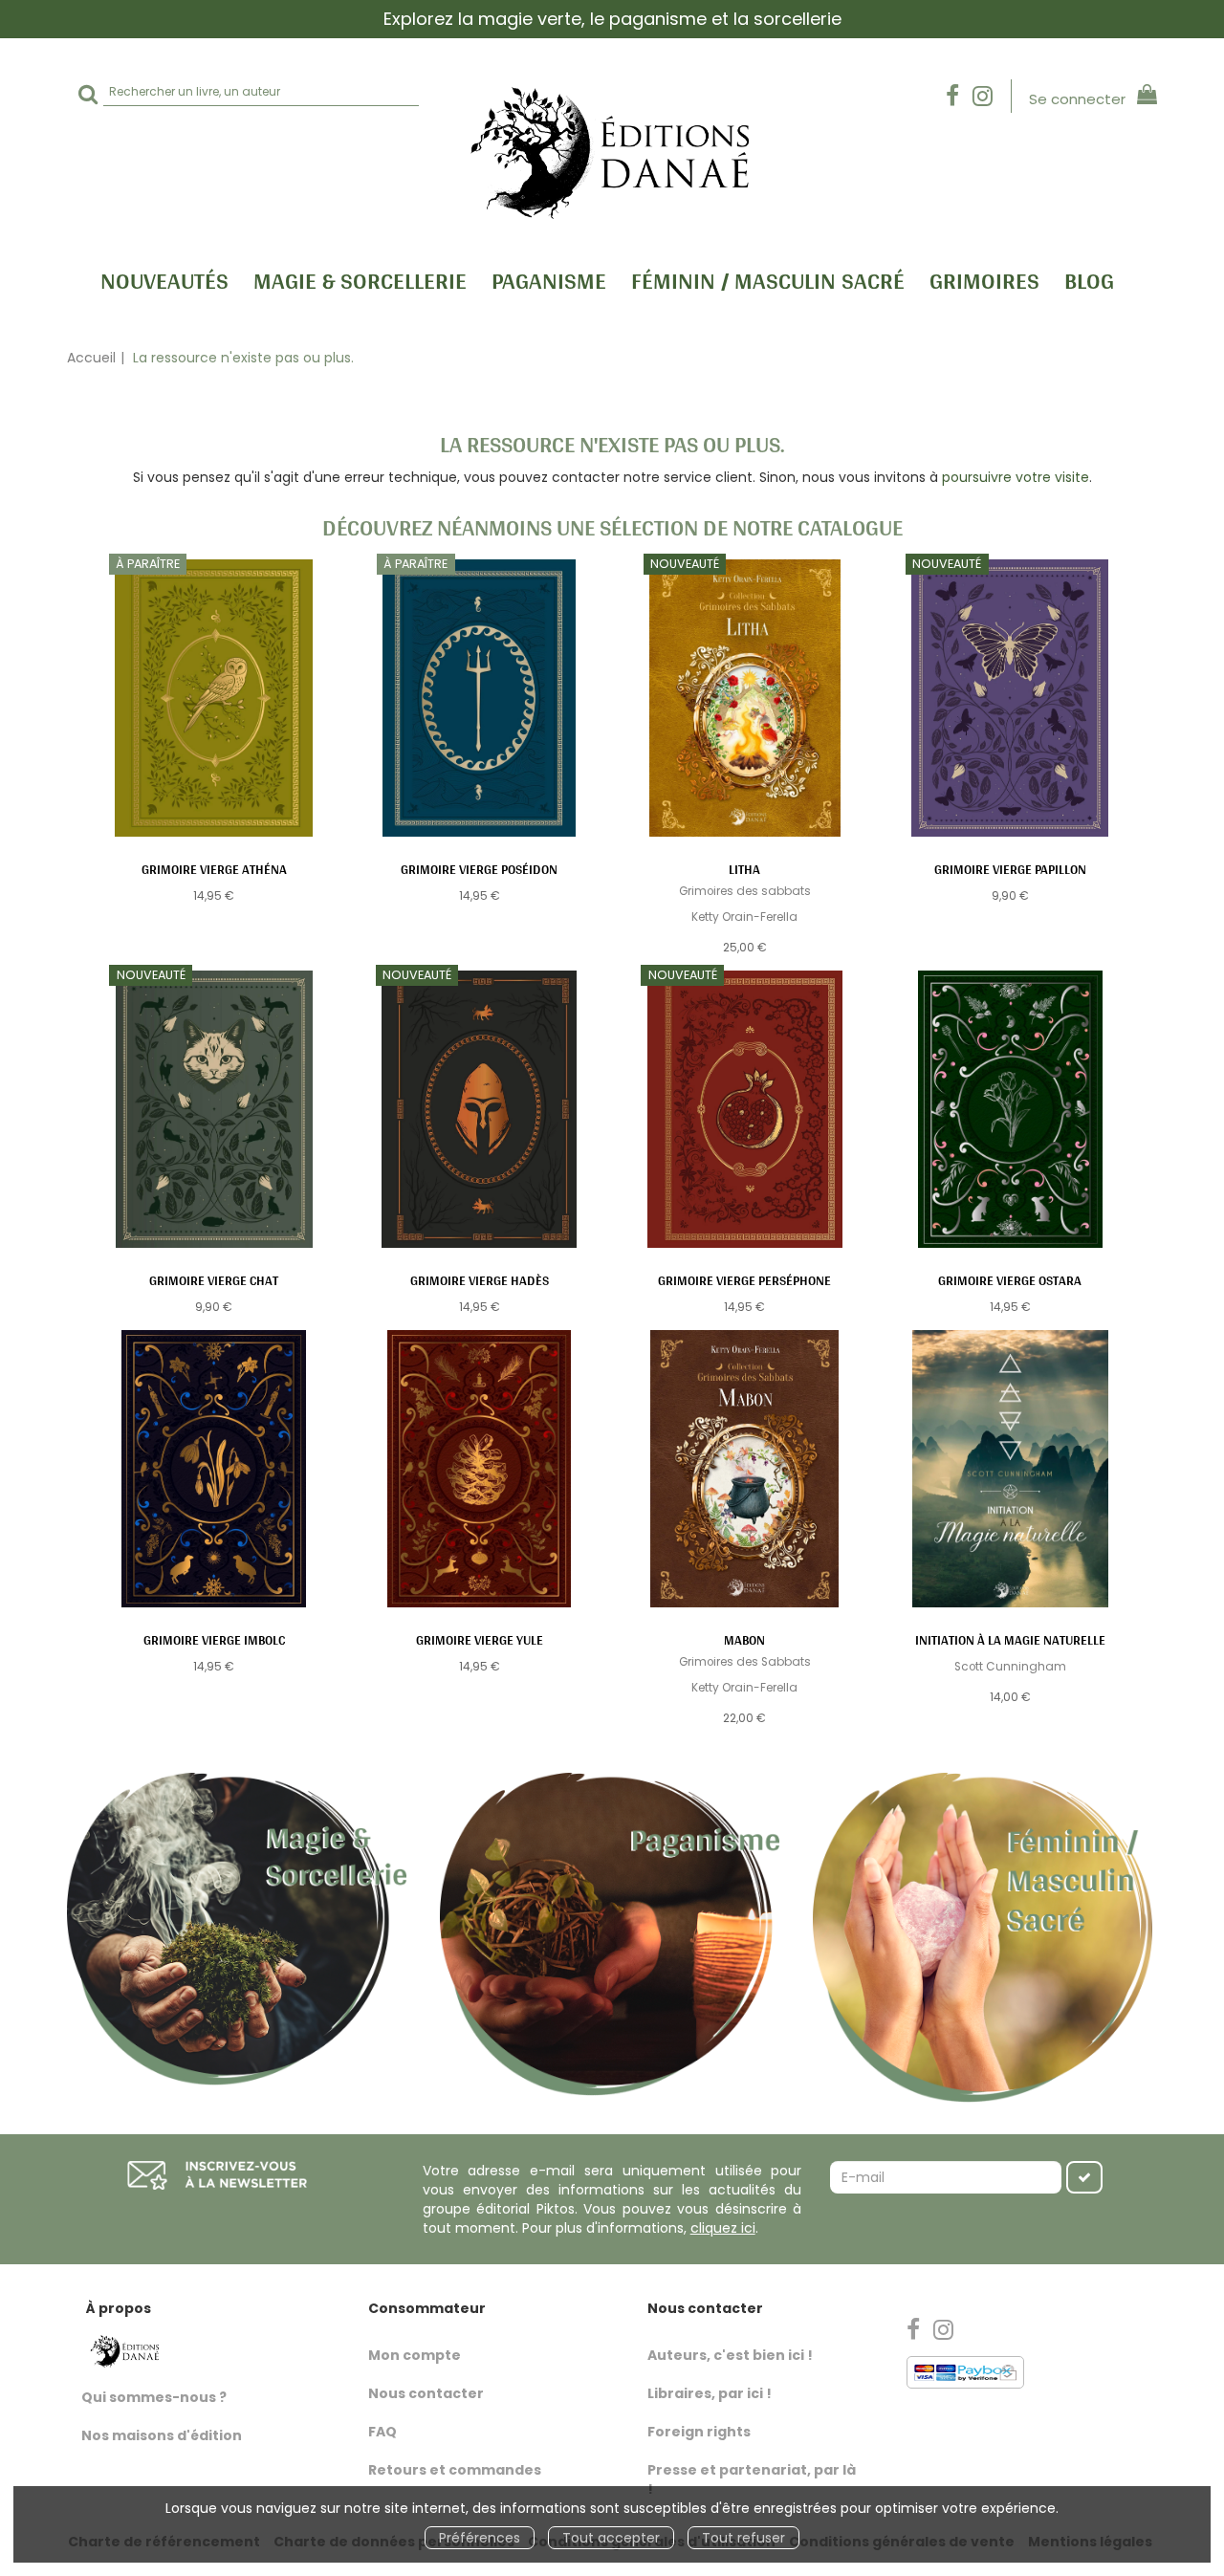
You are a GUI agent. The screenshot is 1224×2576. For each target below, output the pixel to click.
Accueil (91, 358)
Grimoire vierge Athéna (214, 869)
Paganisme (549, 280)
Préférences (480, 2538)
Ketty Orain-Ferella (744, 917)
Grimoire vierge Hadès (480, 1280)
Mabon (744, 1640)
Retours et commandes (455, 2470)
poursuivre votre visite (1016, 477)
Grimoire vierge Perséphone (744, 1280)
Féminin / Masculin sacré (768, 280)
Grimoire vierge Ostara (1010, 1280)
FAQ (382, 2432)
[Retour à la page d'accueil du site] (612, 151)
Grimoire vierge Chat (214, 1280)
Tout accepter (611, 2538)
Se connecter (1077, 99)
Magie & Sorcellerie (360, 280)
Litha (744, 869)
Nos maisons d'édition (162, 2435)
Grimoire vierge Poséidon (479, 869)
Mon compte (415, 2355)
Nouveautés (164, 280)
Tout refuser (743, 2538)
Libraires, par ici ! (710, 2393)
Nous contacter (426, 2393)
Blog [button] (1089, 280)
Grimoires (984, 280)
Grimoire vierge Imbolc (214, 1640)
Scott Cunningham (1010, 1667)
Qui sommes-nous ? (154, 2397)
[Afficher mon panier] (1143, 97)
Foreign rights (699, 2432)
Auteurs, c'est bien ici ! (730, 2355)
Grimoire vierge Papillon (1010, 869)
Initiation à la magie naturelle (1010, 1640)
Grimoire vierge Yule (480, 1640)
